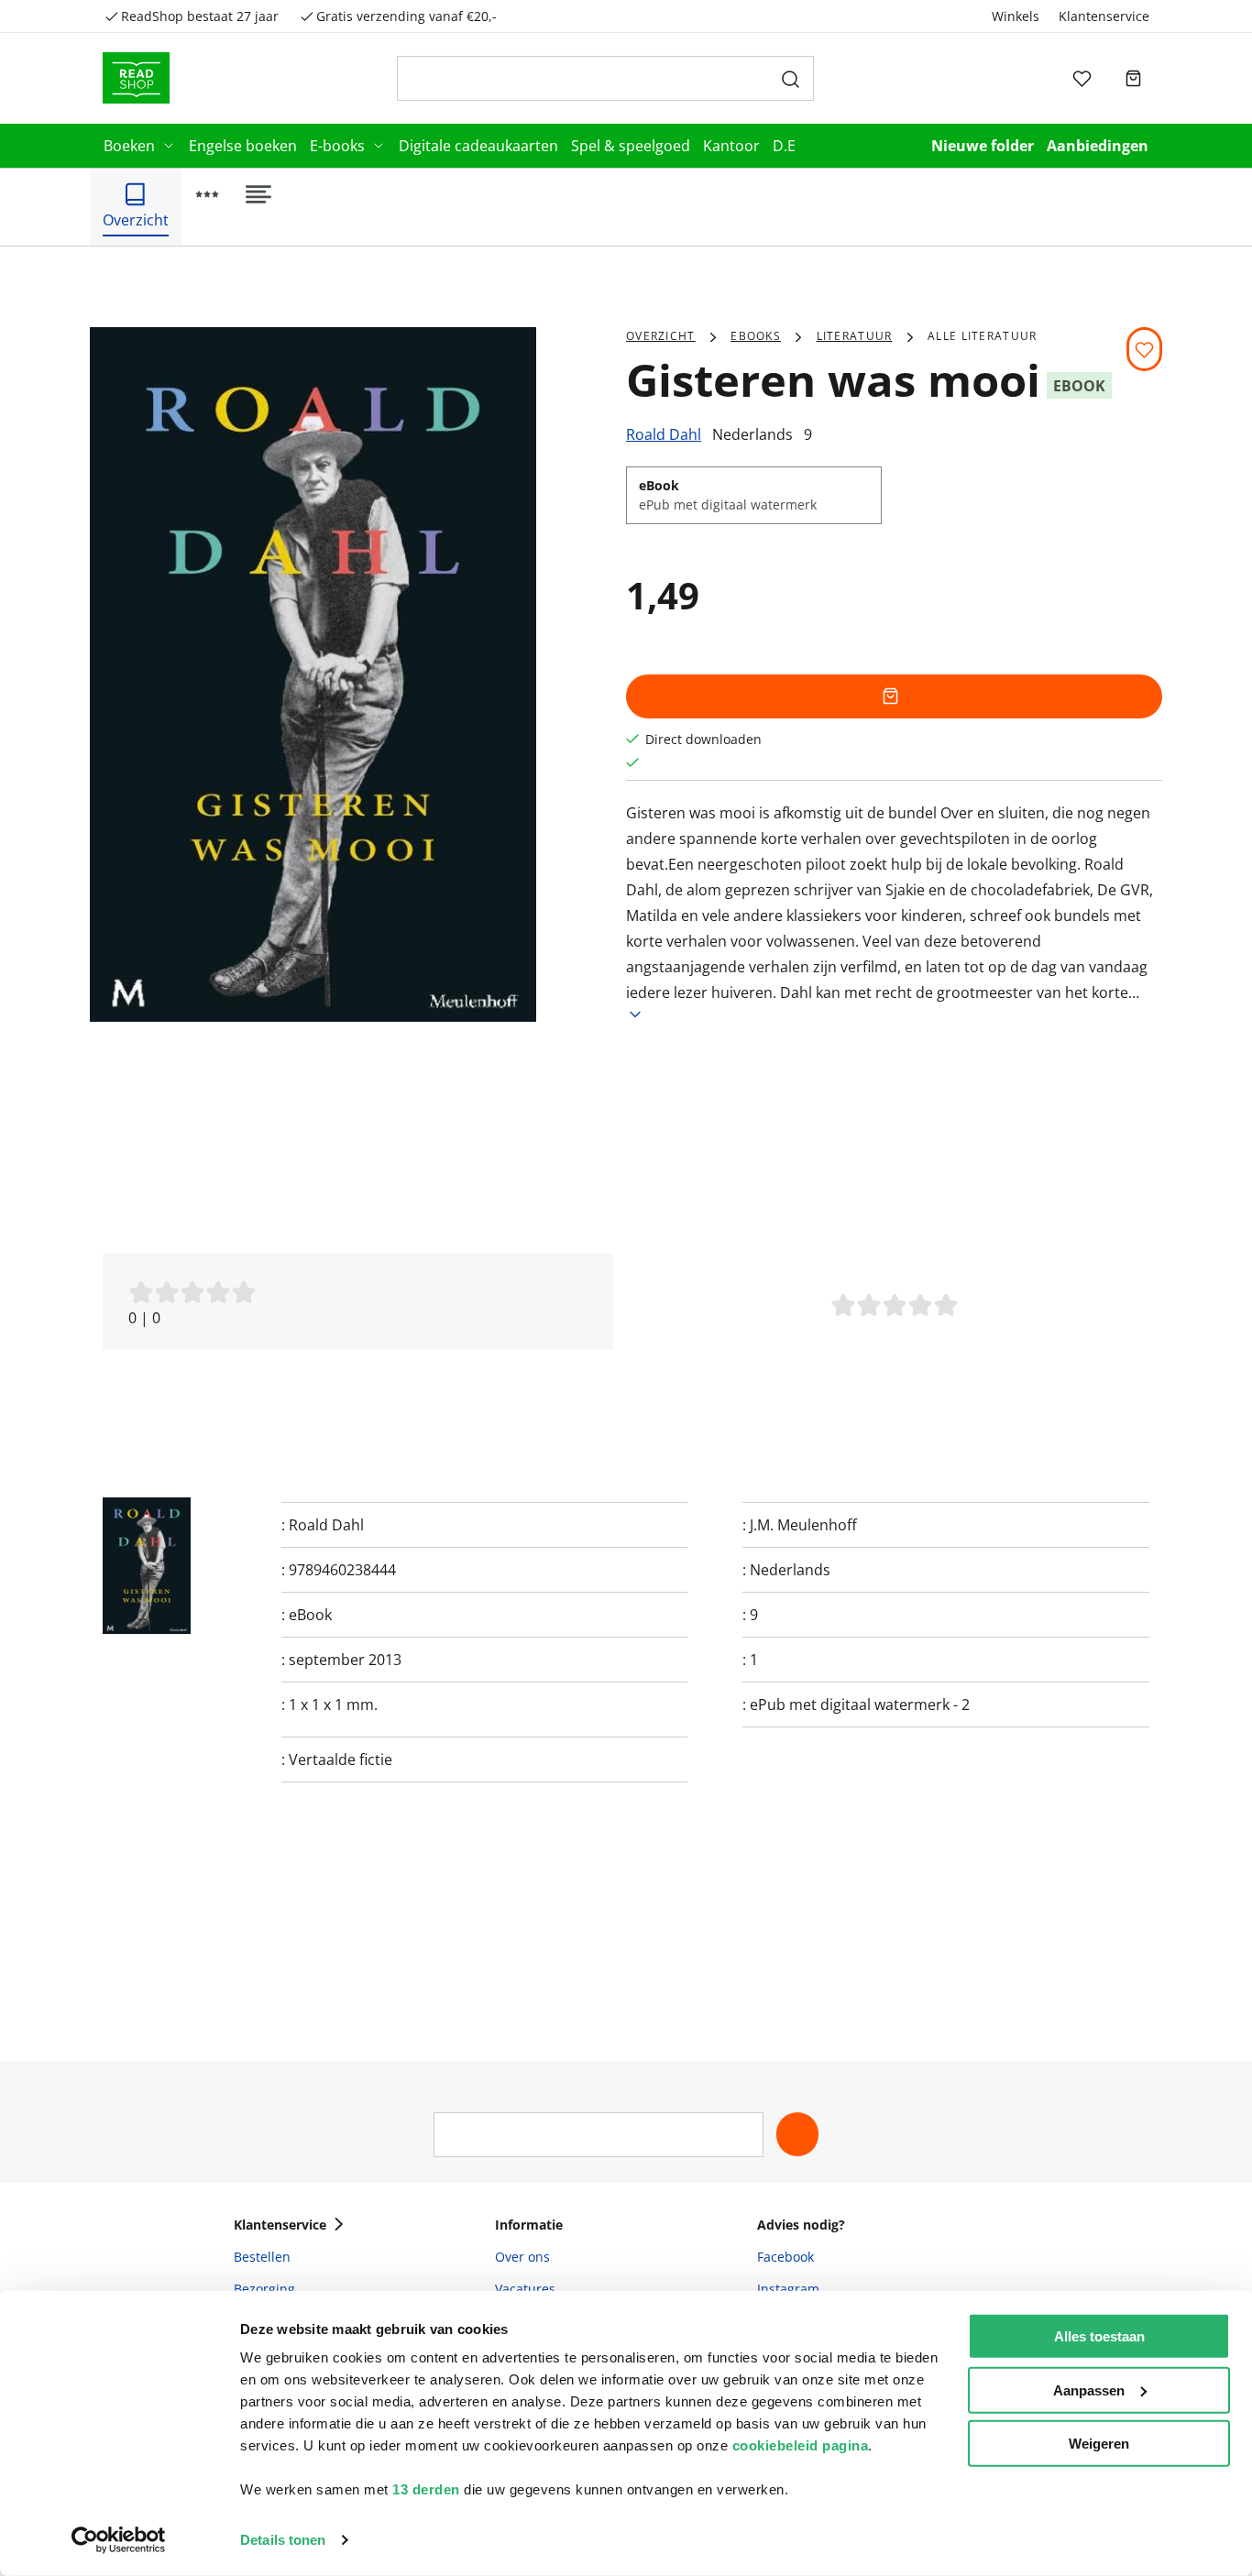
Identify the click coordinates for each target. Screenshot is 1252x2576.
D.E (784, 146)
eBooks (756, 336)
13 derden (426, 2489)
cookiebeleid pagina (801, 2445)
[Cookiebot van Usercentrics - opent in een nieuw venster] (119, 2540)
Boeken (129, 146)
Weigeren (1099, 2444)
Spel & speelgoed (631, 146)
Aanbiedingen (1098, 146)
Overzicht (661, 336)
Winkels (1016, 16)
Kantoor (731, 146)
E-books (337, 146)
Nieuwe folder (983, 146)
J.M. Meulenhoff (803, 1525)
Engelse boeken (243, 146)
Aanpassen (1089, 2390)
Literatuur (855, 336)
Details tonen (283, 2540)
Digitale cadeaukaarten (478, 146)
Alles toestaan (1099, 2336)
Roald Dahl (664, 434)
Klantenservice (1104, 16)
